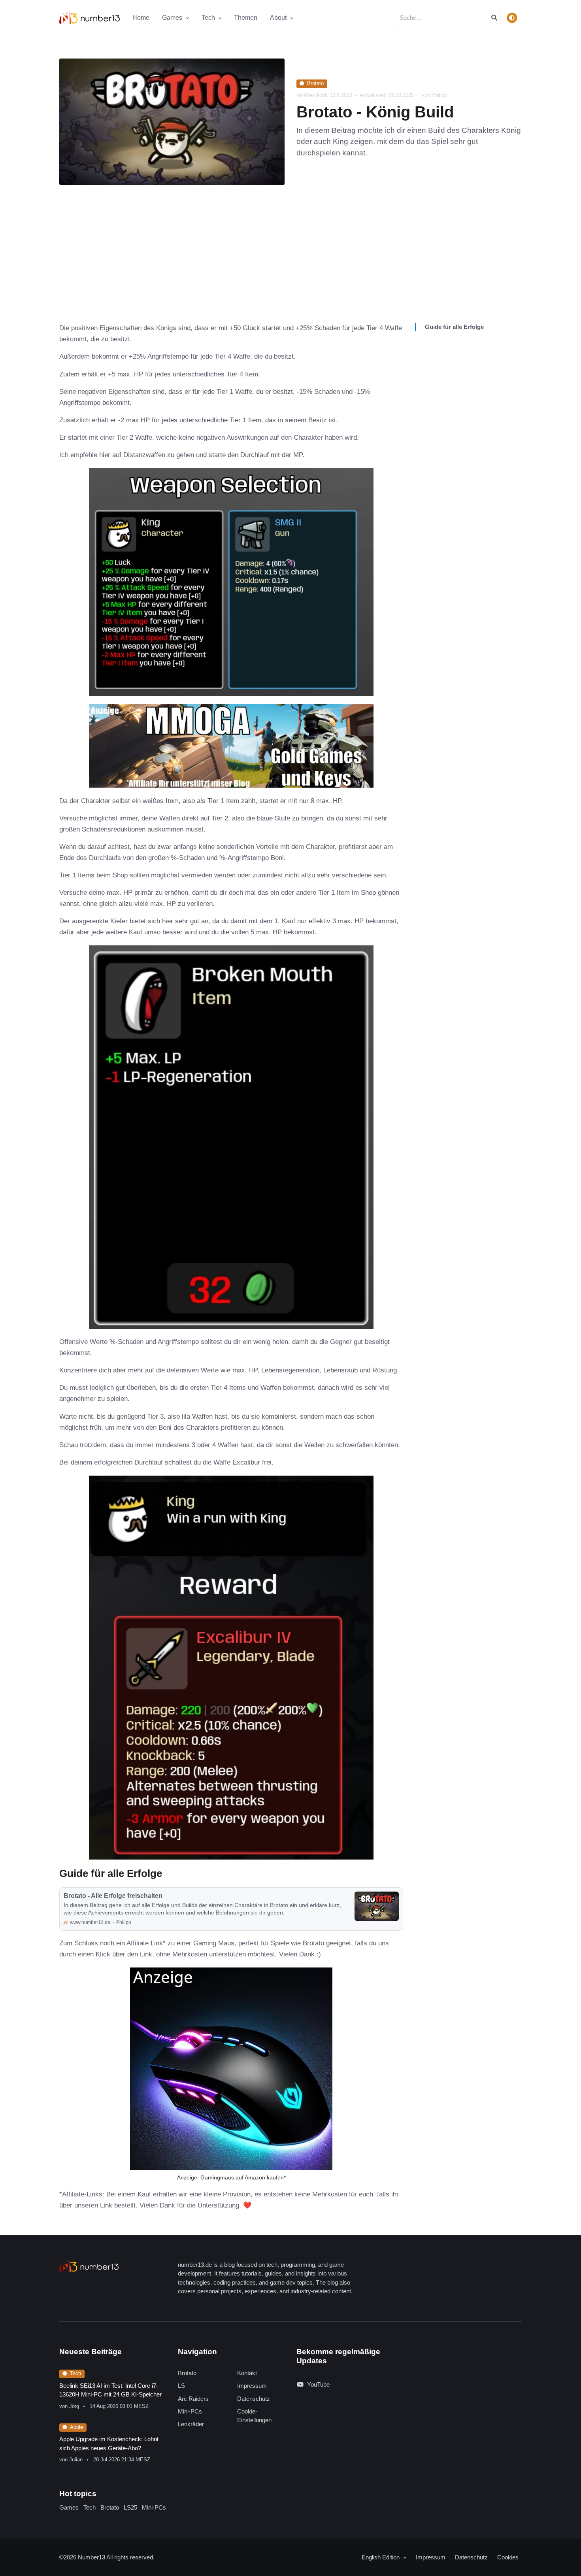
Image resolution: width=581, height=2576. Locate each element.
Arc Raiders (193, 2399)
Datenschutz (254, 2399)
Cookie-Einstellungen (254, 2416)
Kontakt (247, 2373)
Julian (76, 2460)
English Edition (381, 2557)
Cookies (508, 2557)
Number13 (92, 2557)
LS (181, 2386)
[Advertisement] (290, 263)
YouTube (318, 2384)
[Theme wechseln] (512, 18)
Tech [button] (209, 18)
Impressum (252, 2386)
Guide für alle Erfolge (454, 327)
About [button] (279, 18)
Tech (75, 2373)
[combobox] (447, 18)
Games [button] (173, 18)
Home (141, 18)
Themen (246, 18)
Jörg (74, 2406)
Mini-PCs (190, 2411)
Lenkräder (191, 2424)
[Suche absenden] (494, 18)
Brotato (315, 83)
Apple (76, 2427)
